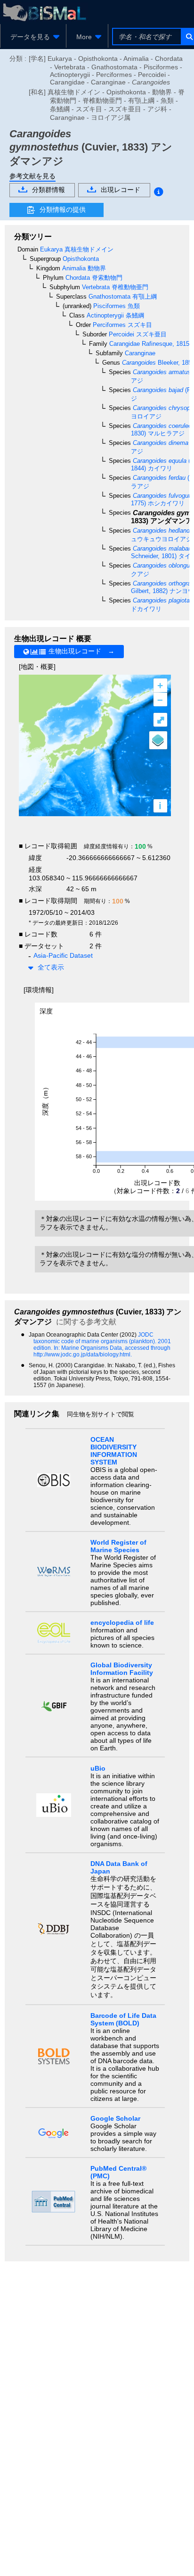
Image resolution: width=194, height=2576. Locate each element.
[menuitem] (33, 37)
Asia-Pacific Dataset (63, 955)
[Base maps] (158, 740)
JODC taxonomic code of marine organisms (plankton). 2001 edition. (102, 1341)
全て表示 (51, 967)
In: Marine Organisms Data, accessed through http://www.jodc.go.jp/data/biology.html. (102, 1351)
